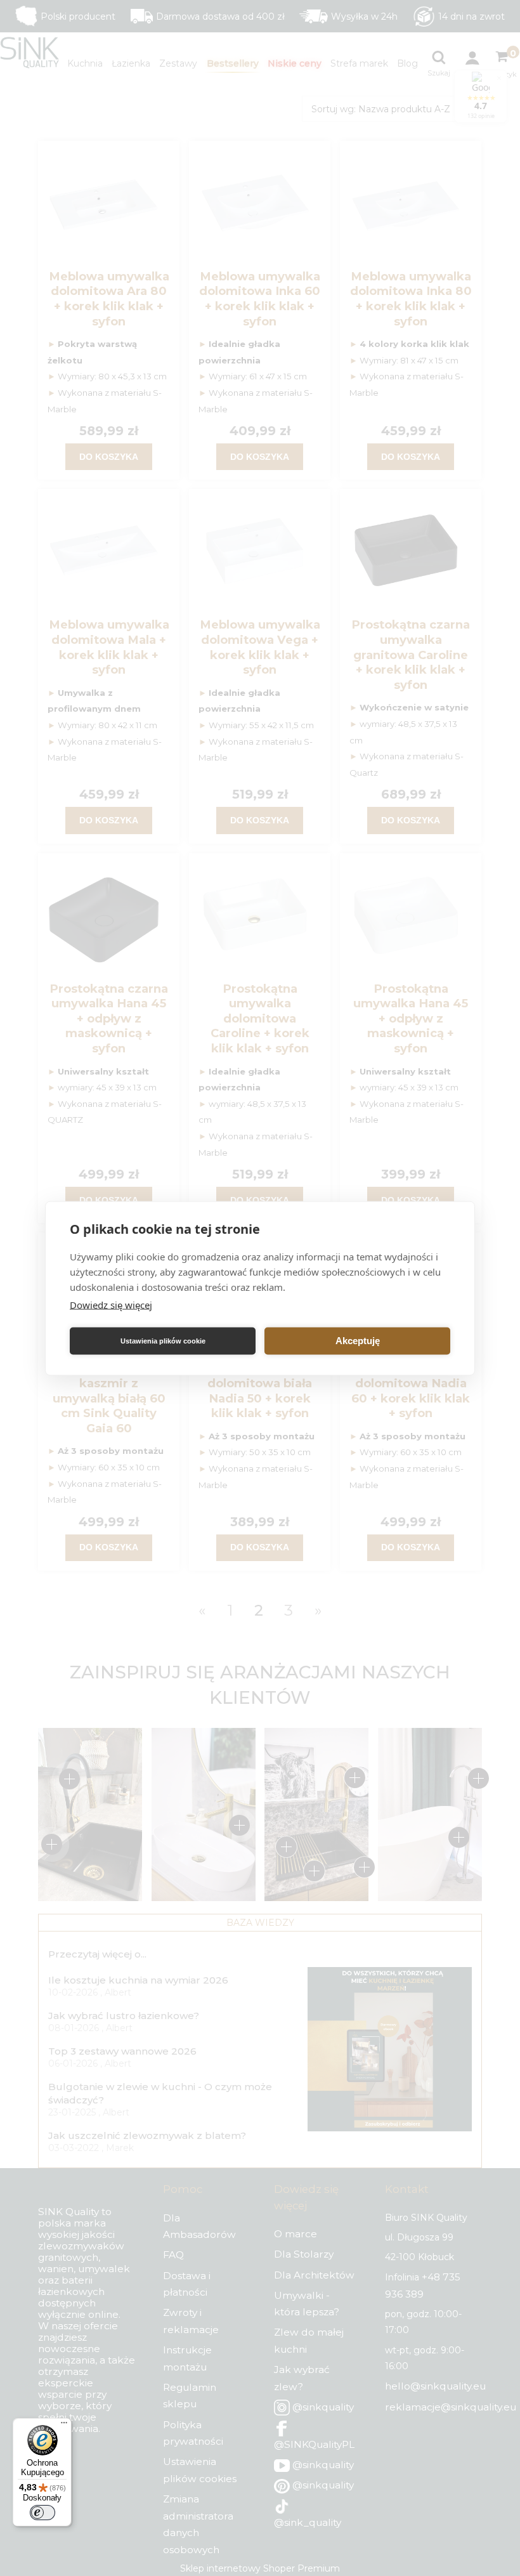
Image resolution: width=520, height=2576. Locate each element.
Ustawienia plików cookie (163, 1341)
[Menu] (64, 2426)
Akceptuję (358, 1341)
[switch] (42, 2513)
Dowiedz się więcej (111, 1304)
